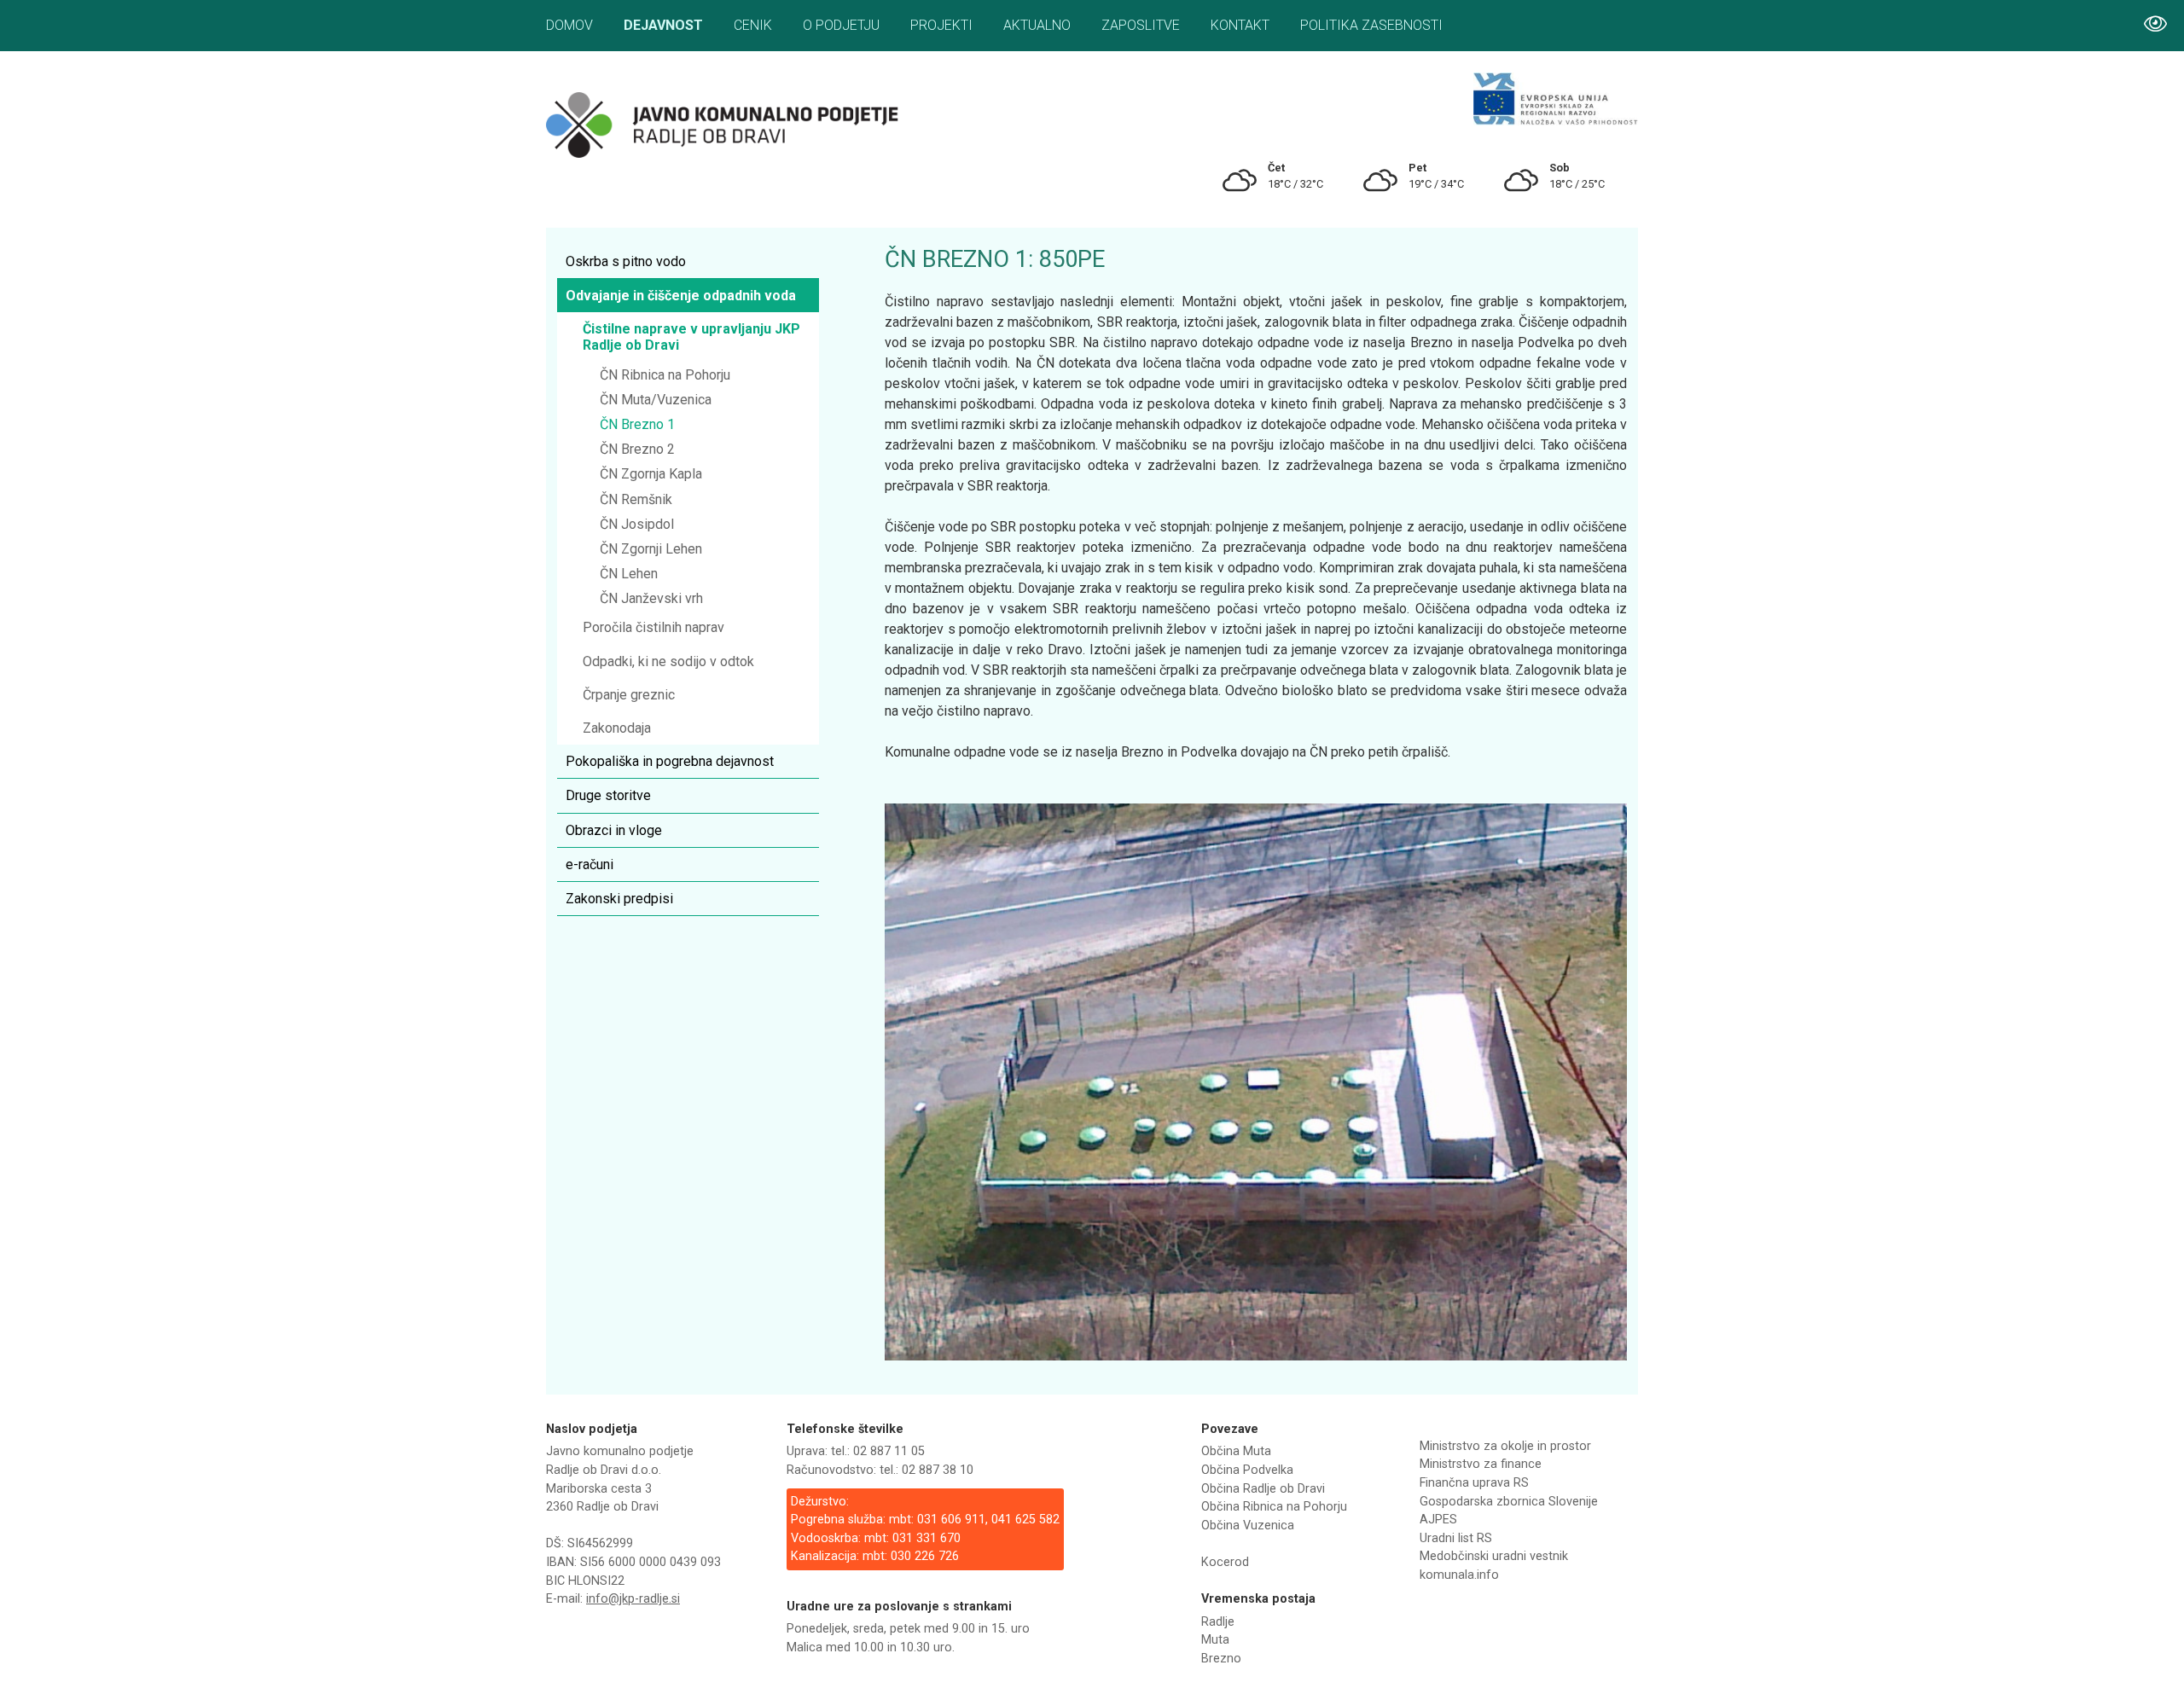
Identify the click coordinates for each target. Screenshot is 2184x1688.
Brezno (1221, 1659)
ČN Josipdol (637, 524)
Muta (1215, 1640)
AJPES (1438, 1520)
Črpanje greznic (629, 695)
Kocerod (1225, 1562)
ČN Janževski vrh (651, 598)
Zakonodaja (617, 728)
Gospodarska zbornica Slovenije (1509, 1502)
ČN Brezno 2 (637, 449)
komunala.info (1459, 1575)
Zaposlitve (1141, 25)
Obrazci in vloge (614, 830)
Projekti (941, 25)
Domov (569, 25)
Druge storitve (608, 795)
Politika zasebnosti (1371, 25)
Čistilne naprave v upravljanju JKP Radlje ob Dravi (691, 337)
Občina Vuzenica (1248, 1526)
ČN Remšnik (636, 499)
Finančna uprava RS (1474, 1483)
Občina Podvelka (1247, 1470)
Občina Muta (1236, 1451)
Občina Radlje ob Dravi (1263, 1489)
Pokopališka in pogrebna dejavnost (670, 761)
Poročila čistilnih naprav (653, 627)
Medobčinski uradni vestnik (1494, 1556)
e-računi (590, 864)
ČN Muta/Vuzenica (656, 400)
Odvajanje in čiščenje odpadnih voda (681, 296)
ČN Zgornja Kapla (651, 474)
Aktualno (1037, 25)
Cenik (753, 25)
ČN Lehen (629, 574)
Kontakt (1240, 25)
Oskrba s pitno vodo (626, 261)
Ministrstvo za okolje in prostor (1505, 1446)
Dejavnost (663, 25)
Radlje (1218, 1622)
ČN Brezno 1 (637, 424)
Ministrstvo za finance (1481, 1464)
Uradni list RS (1456, 1538)
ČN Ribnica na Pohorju (665, 375)
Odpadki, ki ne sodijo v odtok (668, 661)
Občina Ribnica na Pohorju (1274, 1507)
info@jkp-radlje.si (633, 1599)
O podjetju (841, 25)
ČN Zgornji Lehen (651, 549)
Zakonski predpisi (619, 899)
